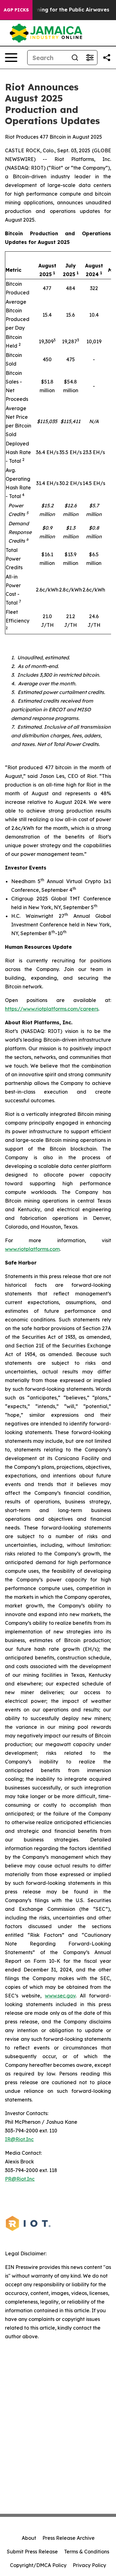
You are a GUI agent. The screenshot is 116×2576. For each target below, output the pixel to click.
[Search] (75, 58)
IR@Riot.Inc (19, 2139)
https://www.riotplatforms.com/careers (52, 1009)
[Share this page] (107, 58)
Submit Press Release (32, 2552)
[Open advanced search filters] (90, 58)
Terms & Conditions (87, 2552)
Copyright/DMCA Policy (38, 2565)
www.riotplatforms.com (32, 1249)
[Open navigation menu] (11, 58)
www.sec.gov (60, 1996)
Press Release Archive (69, 2538)
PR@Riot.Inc (20, 2179)
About (29, 2538)
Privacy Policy (89, 2565)
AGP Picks (16, 10)
